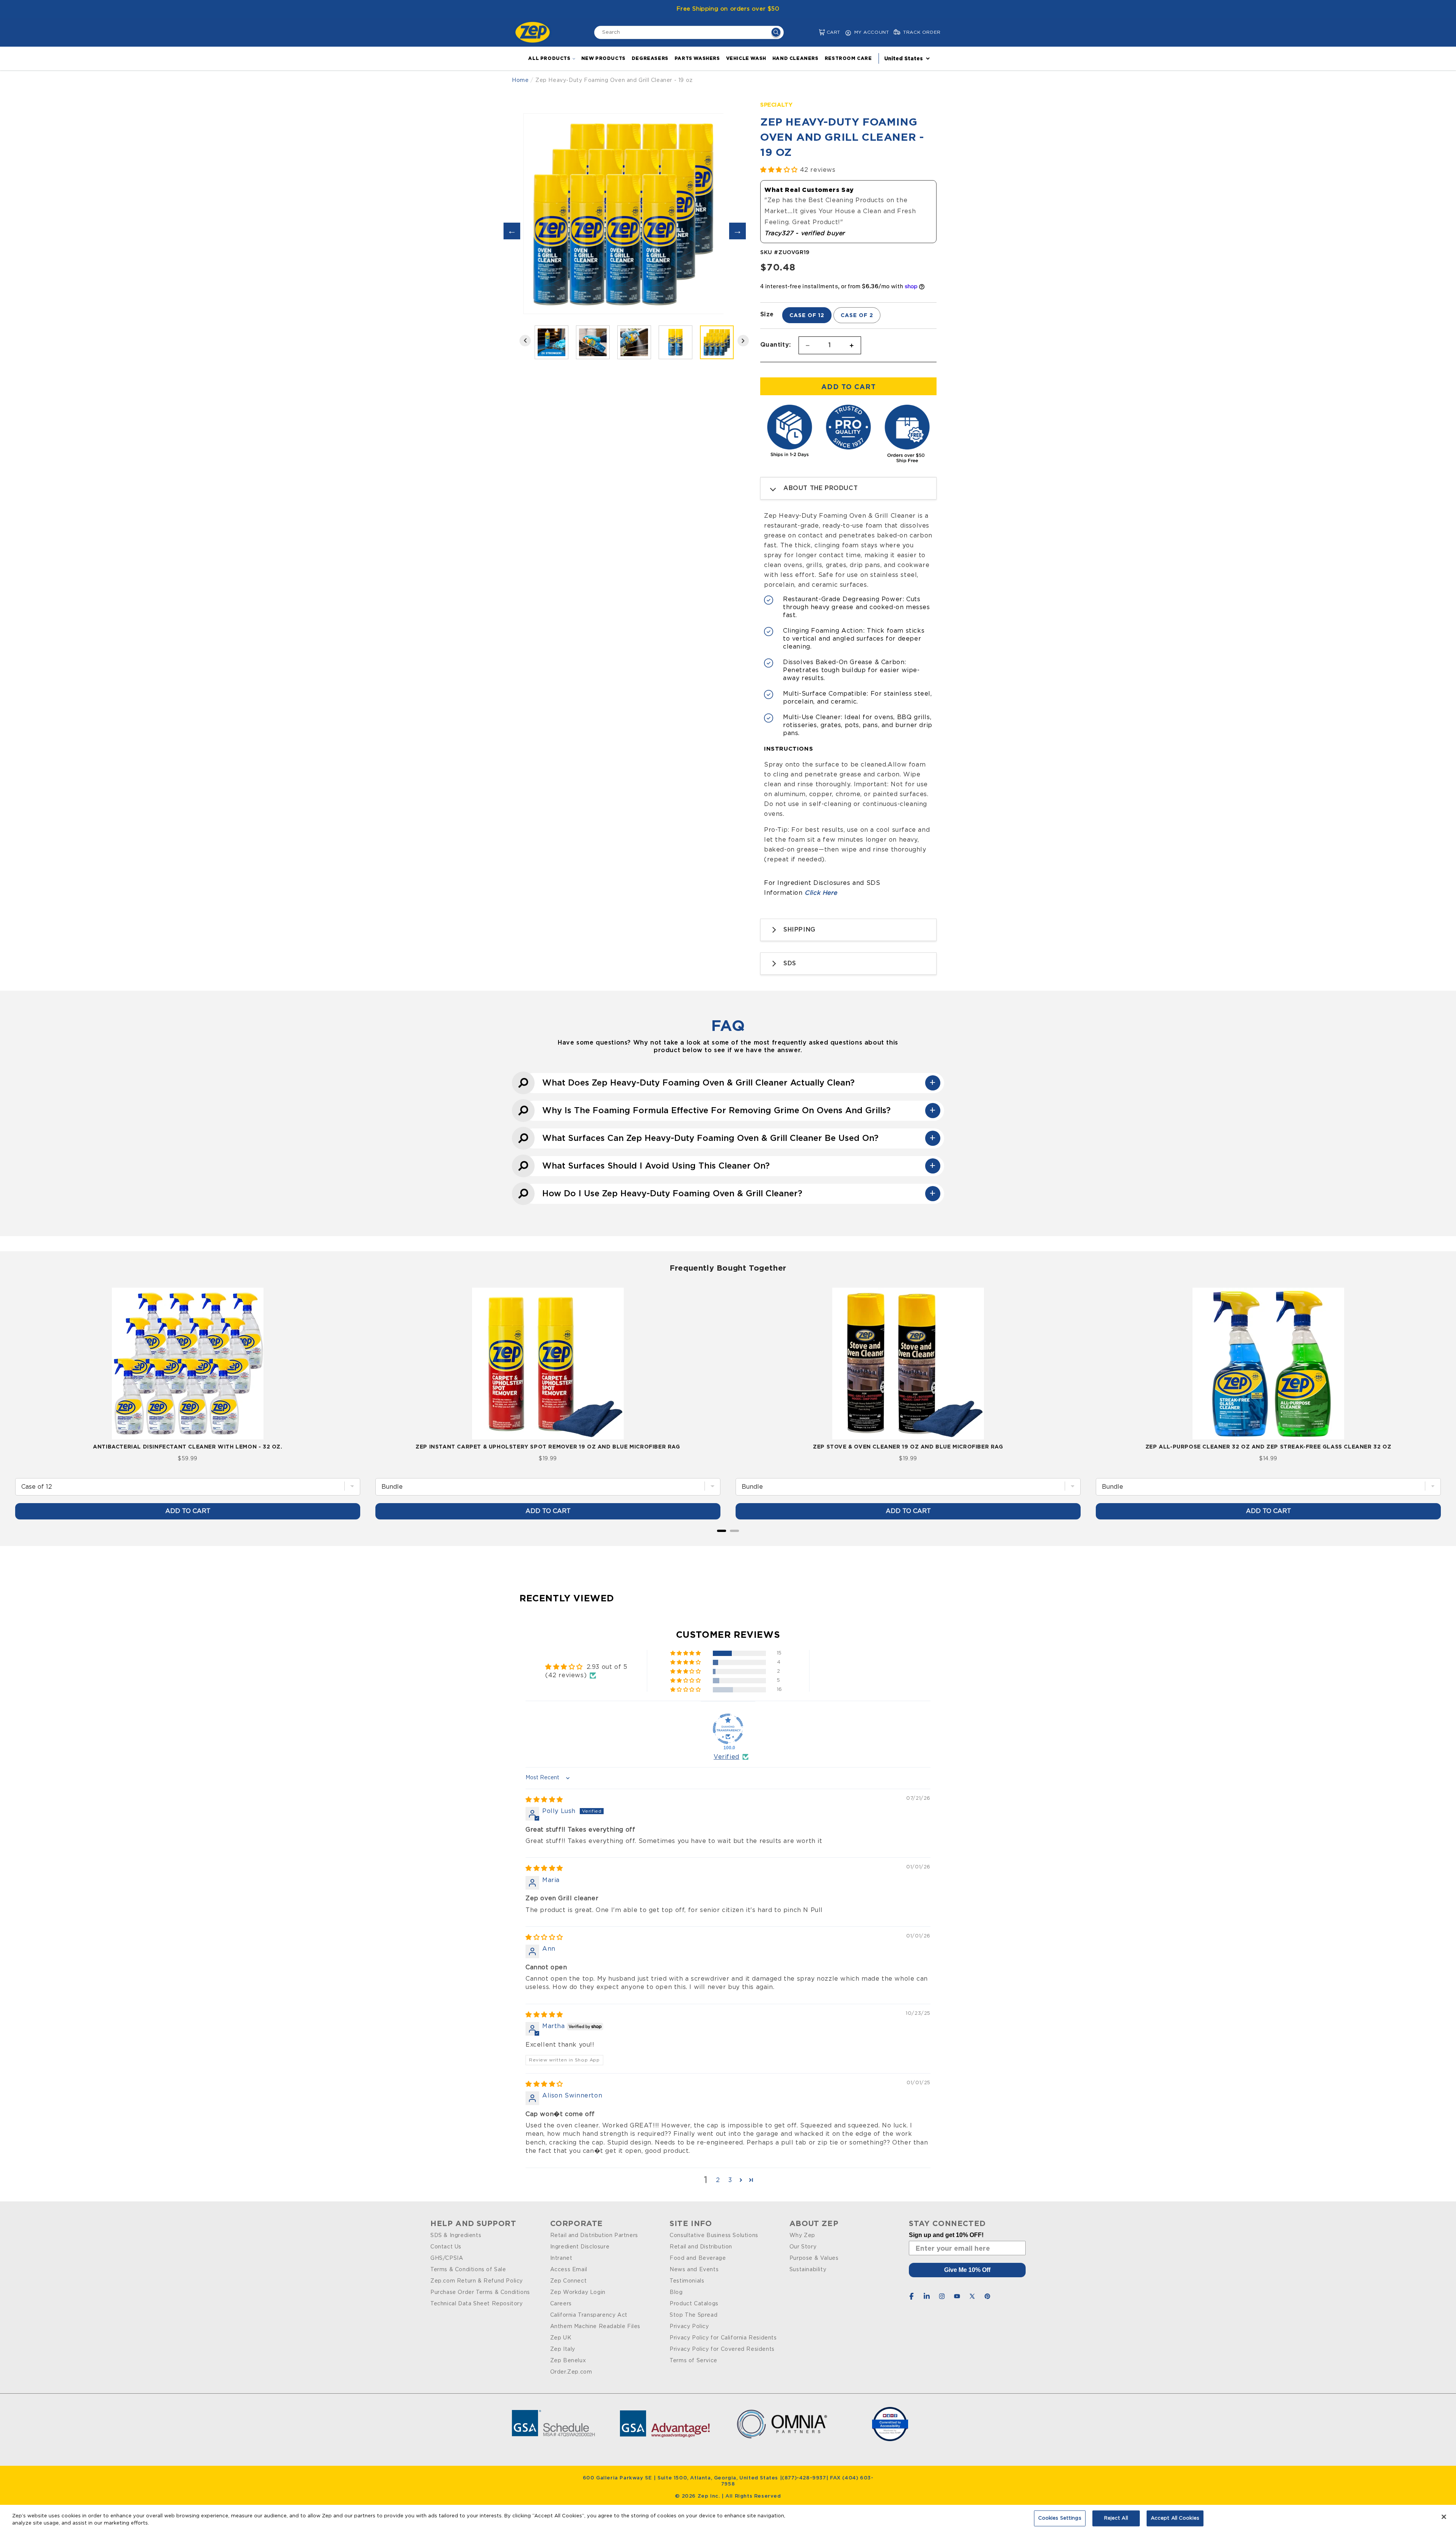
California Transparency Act (589, 2315)
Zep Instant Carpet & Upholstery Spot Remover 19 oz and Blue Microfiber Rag (548, 1446)
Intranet (561, 2258)
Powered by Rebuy (728, 1541)
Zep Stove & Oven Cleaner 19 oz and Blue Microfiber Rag (908, 1446)
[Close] (1444, 2517)
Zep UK (561, 2338)
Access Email (569, 2270)
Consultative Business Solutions (714, 2236)
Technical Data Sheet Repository (477, 2304)
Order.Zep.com (571, 2372)
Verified (726, 1757)
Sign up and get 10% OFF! (946, 2235)
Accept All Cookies (1175, 2518)
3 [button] (730, 2180)
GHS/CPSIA (447, 2258)
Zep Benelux (568, 2361)
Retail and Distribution (701, 2247)
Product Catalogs (694, 2304)
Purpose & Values (814, 2258)
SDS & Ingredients (456, 2236)
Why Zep (802, 2236)
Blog (676, 2292)
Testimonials (687, 2281)
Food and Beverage (698, 2258)
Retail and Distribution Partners (594, 2236)
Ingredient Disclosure (580, 2247)
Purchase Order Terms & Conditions (480, 2292)
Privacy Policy (689, 2327)
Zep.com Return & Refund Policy (477, 2281)
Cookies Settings (1060, 2518)
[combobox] (689, 32)
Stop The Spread (693, 2315)
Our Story (803, 2247)
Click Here (821, 893)
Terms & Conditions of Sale (468, 2270)
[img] (544, 1800)
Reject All (1116, 2518)
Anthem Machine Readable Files (595, 2327)
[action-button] (776, 33)
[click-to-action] (535, 32)
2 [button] (718, 2180)
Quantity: (776, 344)
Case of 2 (857, 315)
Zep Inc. (710, 2496)
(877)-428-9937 (804, 2478)
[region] (728, 2518)
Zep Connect (569, 2281)
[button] (816, 32)
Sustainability (808, 2270)
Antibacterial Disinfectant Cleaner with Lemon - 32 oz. (187, 1446)
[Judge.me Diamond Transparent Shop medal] (728, 1729)
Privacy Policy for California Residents (723, 2338)
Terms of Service (693, 2361)
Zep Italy (563, 2349)
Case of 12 (807, 315)
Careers (561, 2304)
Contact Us (446, 2247)
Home (520, 80)
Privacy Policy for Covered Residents (722, 2349)
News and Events (694, 2270)
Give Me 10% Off (967, 2270)
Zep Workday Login (578, 2292)
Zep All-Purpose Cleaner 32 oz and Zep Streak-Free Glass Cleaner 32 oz (1268, 1446)
